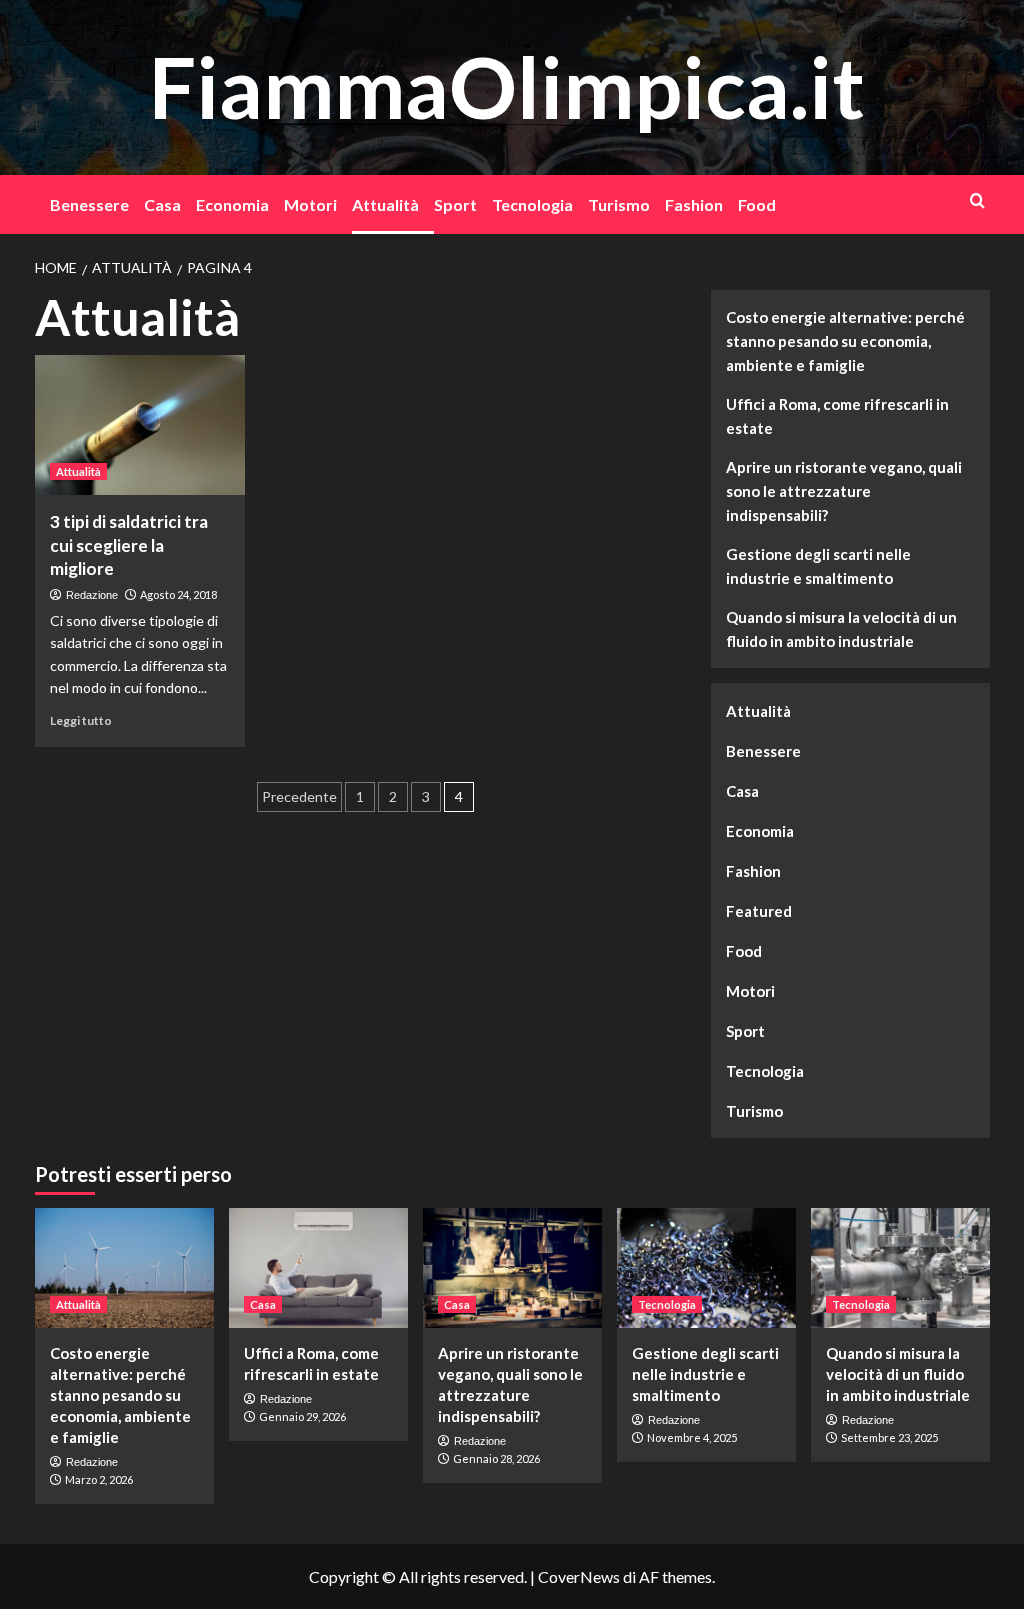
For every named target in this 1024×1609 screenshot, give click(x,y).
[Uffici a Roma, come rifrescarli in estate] (318, 1267)
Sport (455, 204)
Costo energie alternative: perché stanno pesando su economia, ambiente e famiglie (845, 341)
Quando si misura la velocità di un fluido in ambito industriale (841, 629)
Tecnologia (532, 204)
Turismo (619, 204)
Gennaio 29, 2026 (302, 1416)
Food (757, 204)
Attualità (385, 204)
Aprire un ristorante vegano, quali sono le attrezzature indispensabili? (844, 491)
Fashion (694, 204)
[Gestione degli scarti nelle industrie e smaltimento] (706, 1267)
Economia (232, 204)
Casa (162, 204)
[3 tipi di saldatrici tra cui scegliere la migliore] (140, 425)
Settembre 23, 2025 (889, 1437)
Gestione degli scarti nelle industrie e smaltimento (818, 566)
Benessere (89, 204)
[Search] (977, 200)
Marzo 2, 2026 (99, 1479)
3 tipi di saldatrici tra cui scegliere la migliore (129, 545)
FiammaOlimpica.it (507, 86)
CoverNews (579, 1576)
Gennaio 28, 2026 (496, 1458)
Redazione (92, 595)
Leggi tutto (81, 720)
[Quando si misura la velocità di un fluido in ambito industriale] (900, 1267)
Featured (759, 911)
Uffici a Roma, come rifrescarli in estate (837, 416)
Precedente (299, 796)
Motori (310, 204)
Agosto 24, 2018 (178, 594)
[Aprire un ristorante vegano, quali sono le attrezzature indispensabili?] (512, 1267)
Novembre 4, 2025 (692, 1437)
